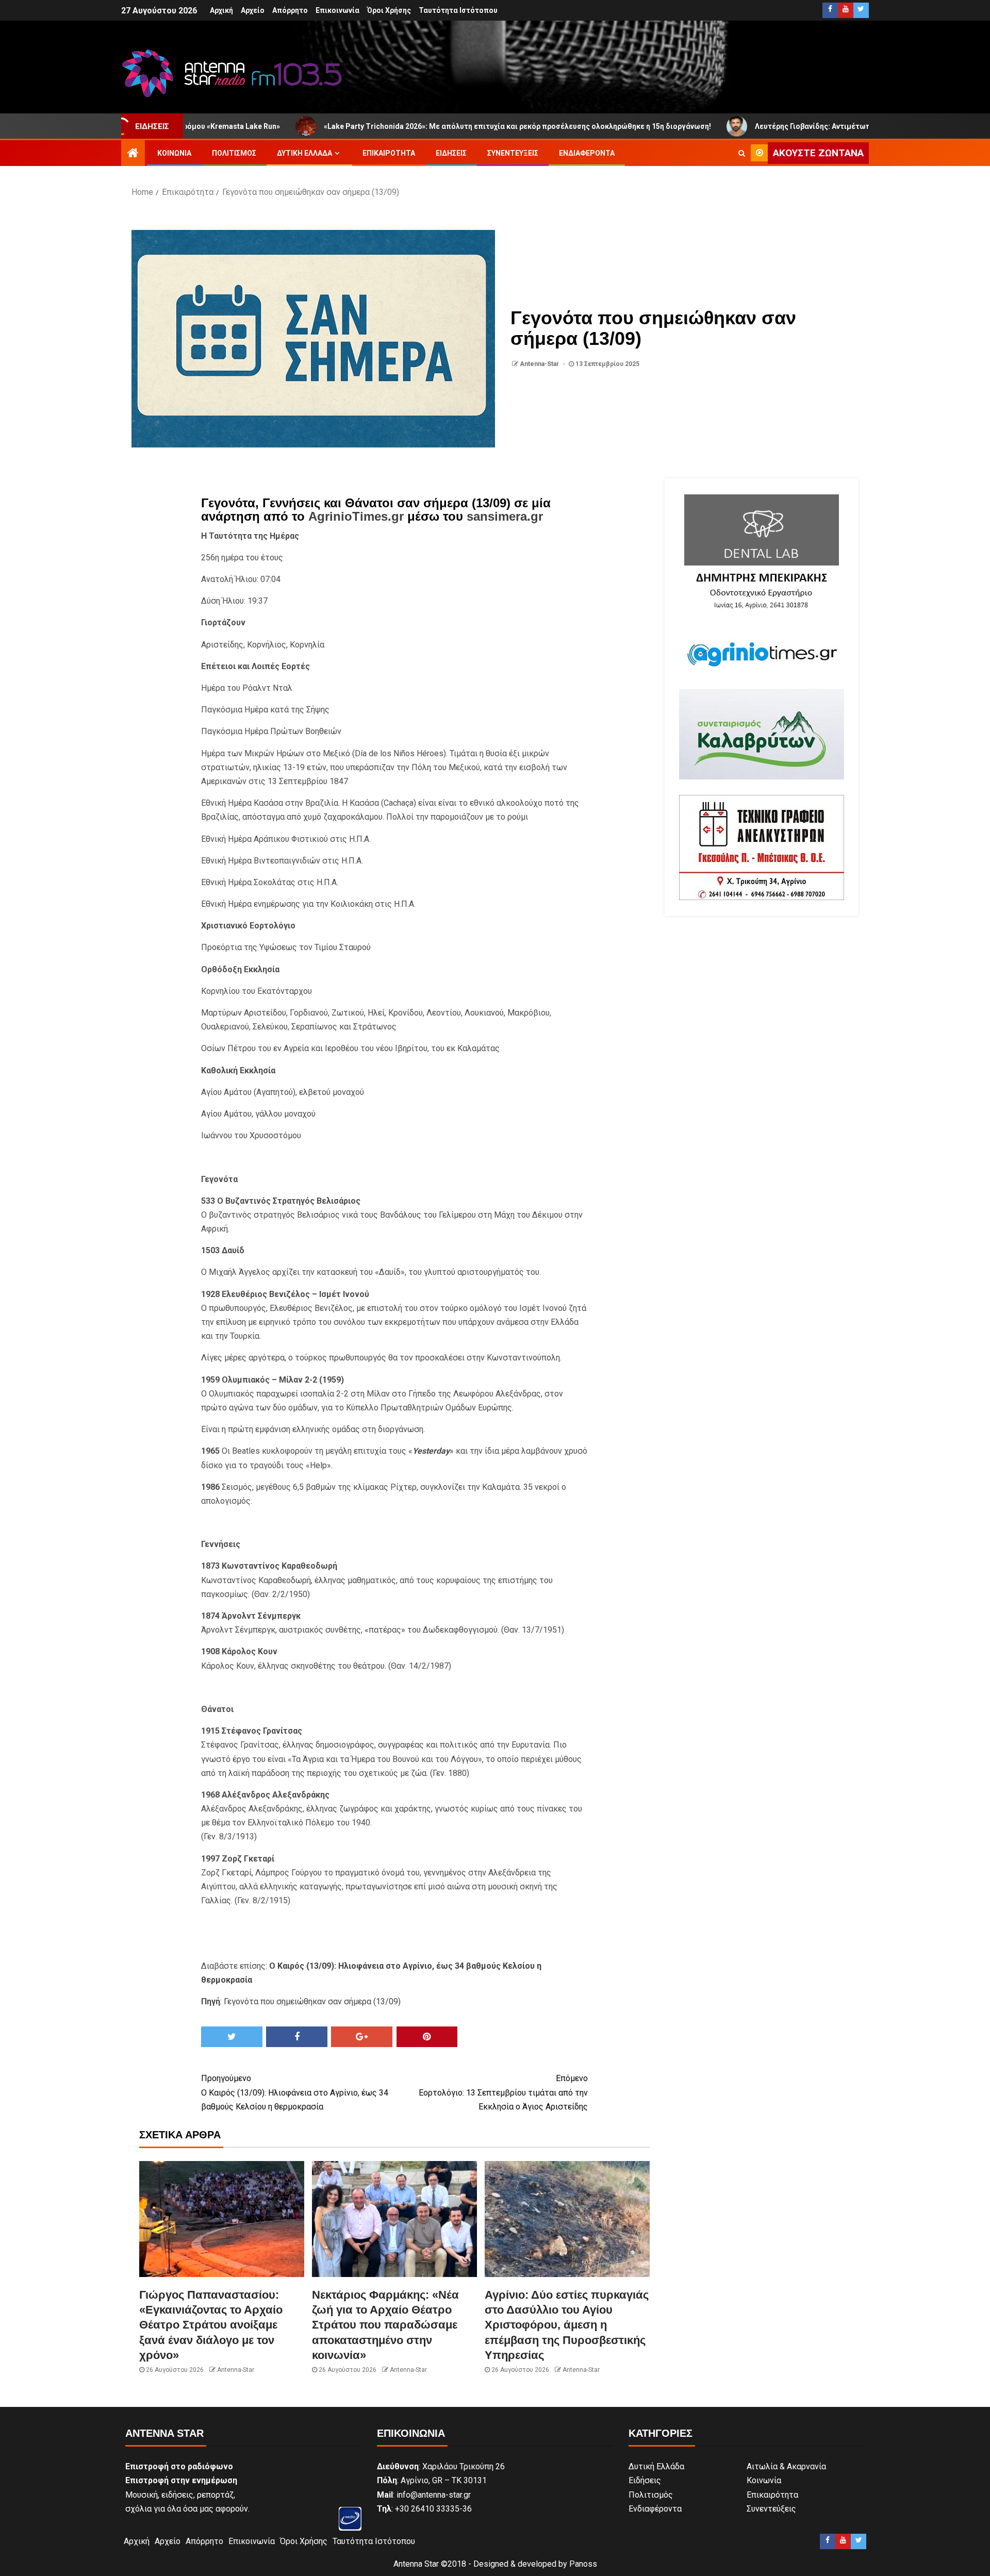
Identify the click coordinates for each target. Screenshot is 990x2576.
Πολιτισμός (234, 153)
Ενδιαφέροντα (587, 153)
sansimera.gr (505, 516)
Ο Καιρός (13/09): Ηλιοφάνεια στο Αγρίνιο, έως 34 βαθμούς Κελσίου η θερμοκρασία (295, 2092)
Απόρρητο (290, 10)
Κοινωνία (174, 153)
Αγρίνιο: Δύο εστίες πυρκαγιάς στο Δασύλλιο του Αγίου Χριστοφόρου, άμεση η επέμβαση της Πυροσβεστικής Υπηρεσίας (567, 2325)
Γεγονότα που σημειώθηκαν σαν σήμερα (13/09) (312, 2001)
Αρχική (221, 10)
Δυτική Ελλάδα (304, 153)
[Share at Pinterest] (427, 2037)
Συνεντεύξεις (513, 153)
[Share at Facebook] (297, 2037)
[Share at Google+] (362, 2037)
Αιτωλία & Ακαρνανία (786, 2466)
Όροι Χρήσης (389, 10)
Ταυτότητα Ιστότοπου (458, 10)
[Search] (742, 153)
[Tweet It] (232, 2037)
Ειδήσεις (451, 153)
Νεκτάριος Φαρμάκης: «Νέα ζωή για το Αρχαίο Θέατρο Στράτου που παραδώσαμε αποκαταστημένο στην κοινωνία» (385, 2325)
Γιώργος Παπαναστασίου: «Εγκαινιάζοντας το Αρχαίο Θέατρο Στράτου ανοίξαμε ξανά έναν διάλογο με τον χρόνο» (211, 2325)
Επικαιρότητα (389, 153)
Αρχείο (253, 10)
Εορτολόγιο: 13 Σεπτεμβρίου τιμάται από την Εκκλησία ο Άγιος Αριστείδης (503, 2092)
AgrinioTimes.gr (356, 516)
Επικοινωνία (337, 10)
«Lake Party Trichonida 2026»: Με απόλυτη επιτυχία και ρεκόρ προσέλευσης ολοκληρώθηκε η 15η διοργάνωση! (407, 126)
